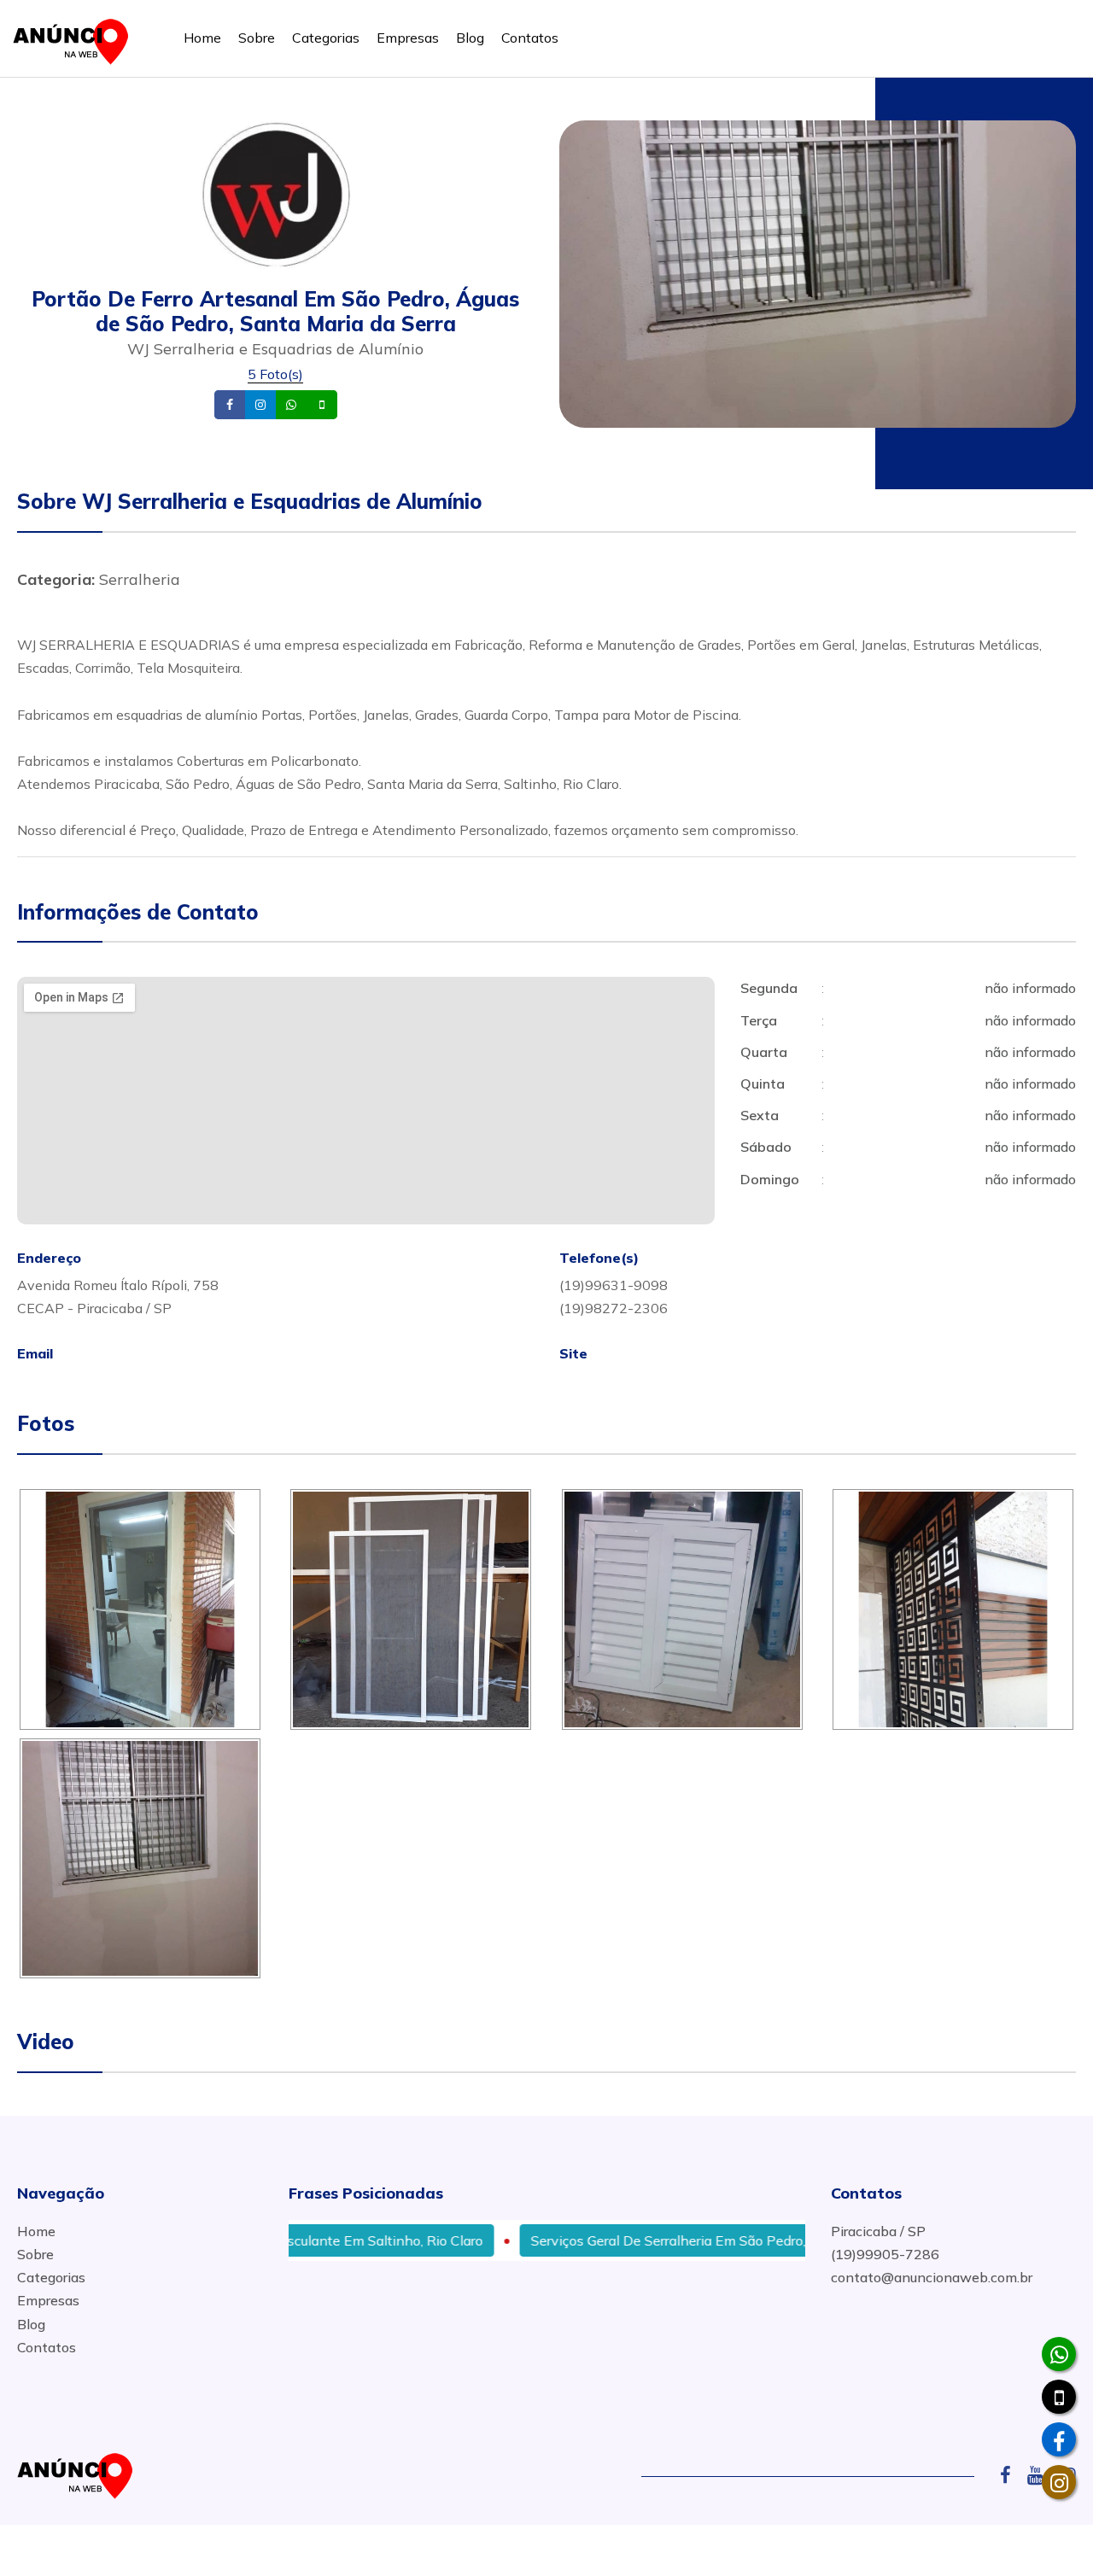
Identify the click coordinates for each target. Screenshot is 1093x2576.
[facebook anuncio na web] (1012, 2475)
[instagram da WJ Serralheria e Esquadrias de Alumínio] (1059, 2482)
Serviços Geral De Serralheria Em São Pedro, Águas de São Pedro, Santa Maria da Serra (748, 2240)
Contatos (530, 38)
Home (202, 38)
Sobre (257, 38)
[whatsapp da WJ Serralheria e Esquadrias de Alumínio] (1059, 2354)
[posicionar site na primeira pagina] (76, 38)
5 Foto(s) (275, 374)
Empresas (408, 38)
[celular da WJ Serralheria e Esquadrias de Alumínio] (1059, 2397)
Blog (470, 38)
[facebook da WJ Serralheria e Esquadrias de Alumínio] (1059, 2439)
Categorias (326, 38)
